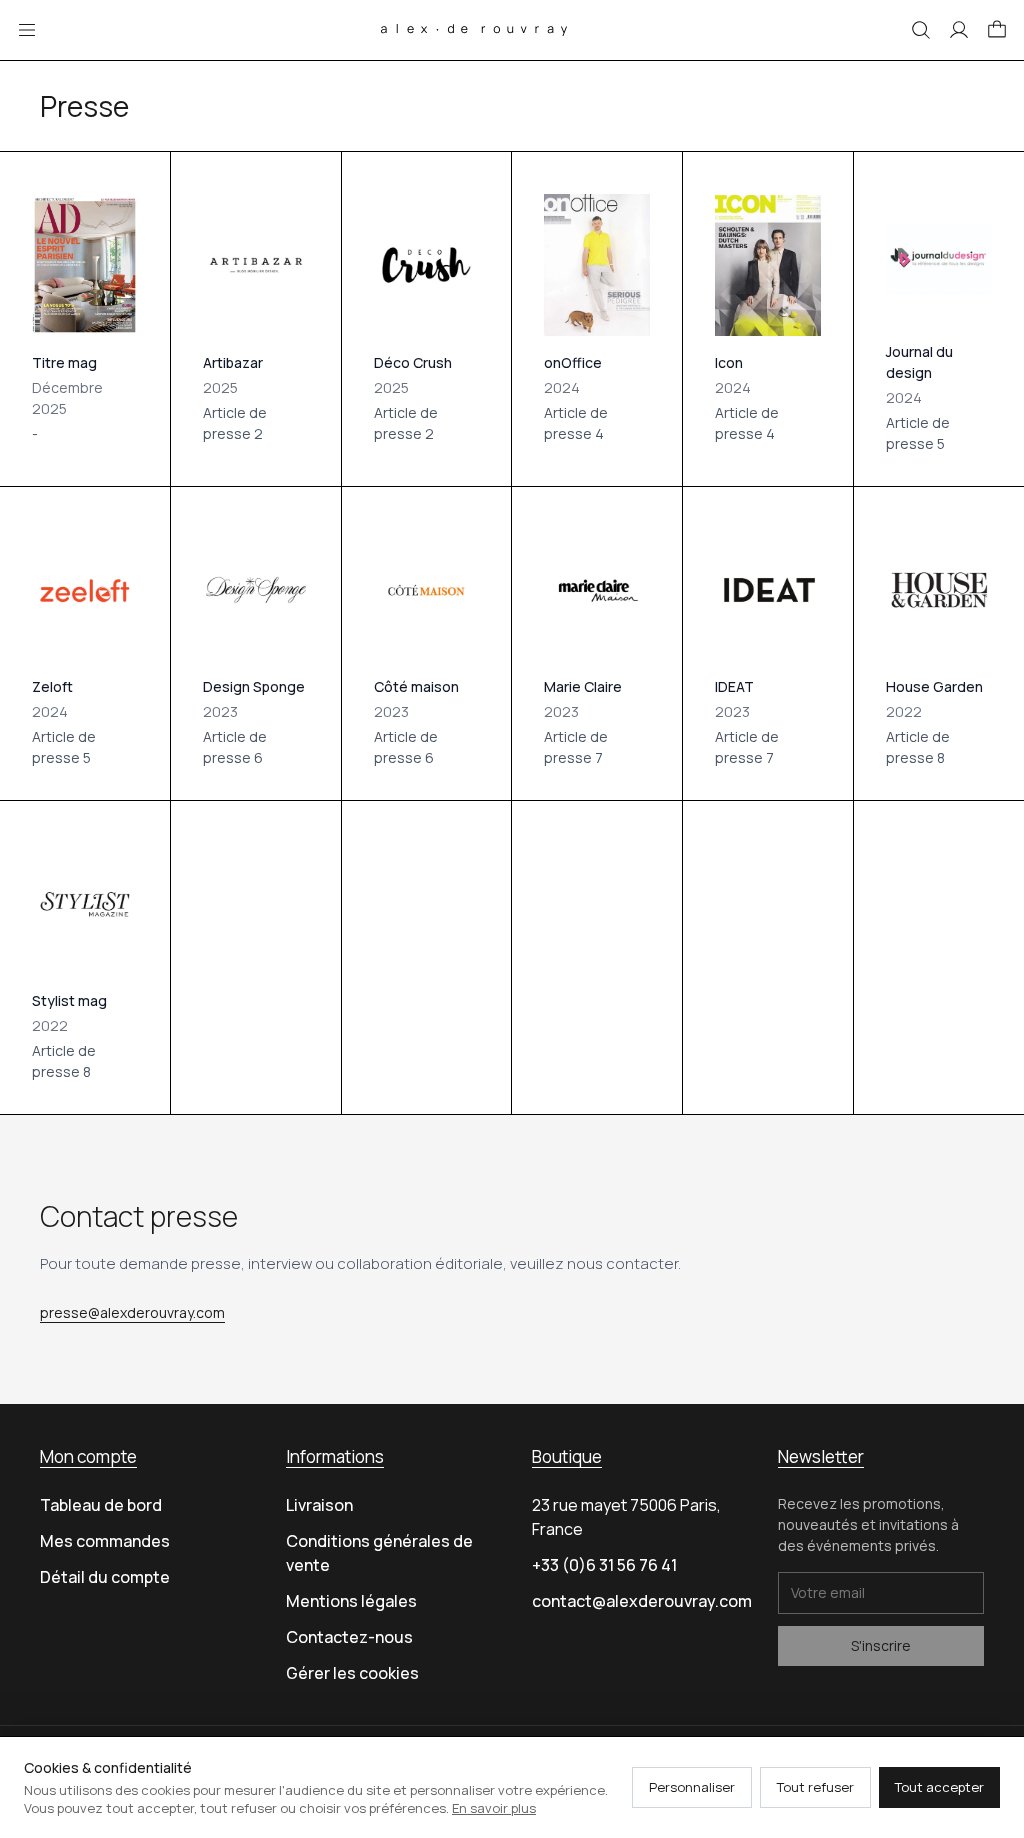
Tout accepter (939, 1787)
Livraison (319, 1505)
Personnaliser (692, 1787)
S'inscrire (881, 1645)
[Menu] (27, 30)
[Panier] (997, 30)
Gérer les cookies (352, 1673)
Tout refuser (815, 1787)
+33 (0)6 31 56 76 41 (604, 1565)
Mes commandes (105, 1541)
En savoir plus (494, 1808)
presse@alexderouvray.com (132, 1312)
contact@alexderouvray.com (642, 1601)
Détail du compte (105, 1577)
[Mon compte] (959, 30)
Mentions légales (351, 1601)
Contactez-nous (349, 1637)
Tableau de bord (101, 1505)
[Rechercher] (921, 30)
